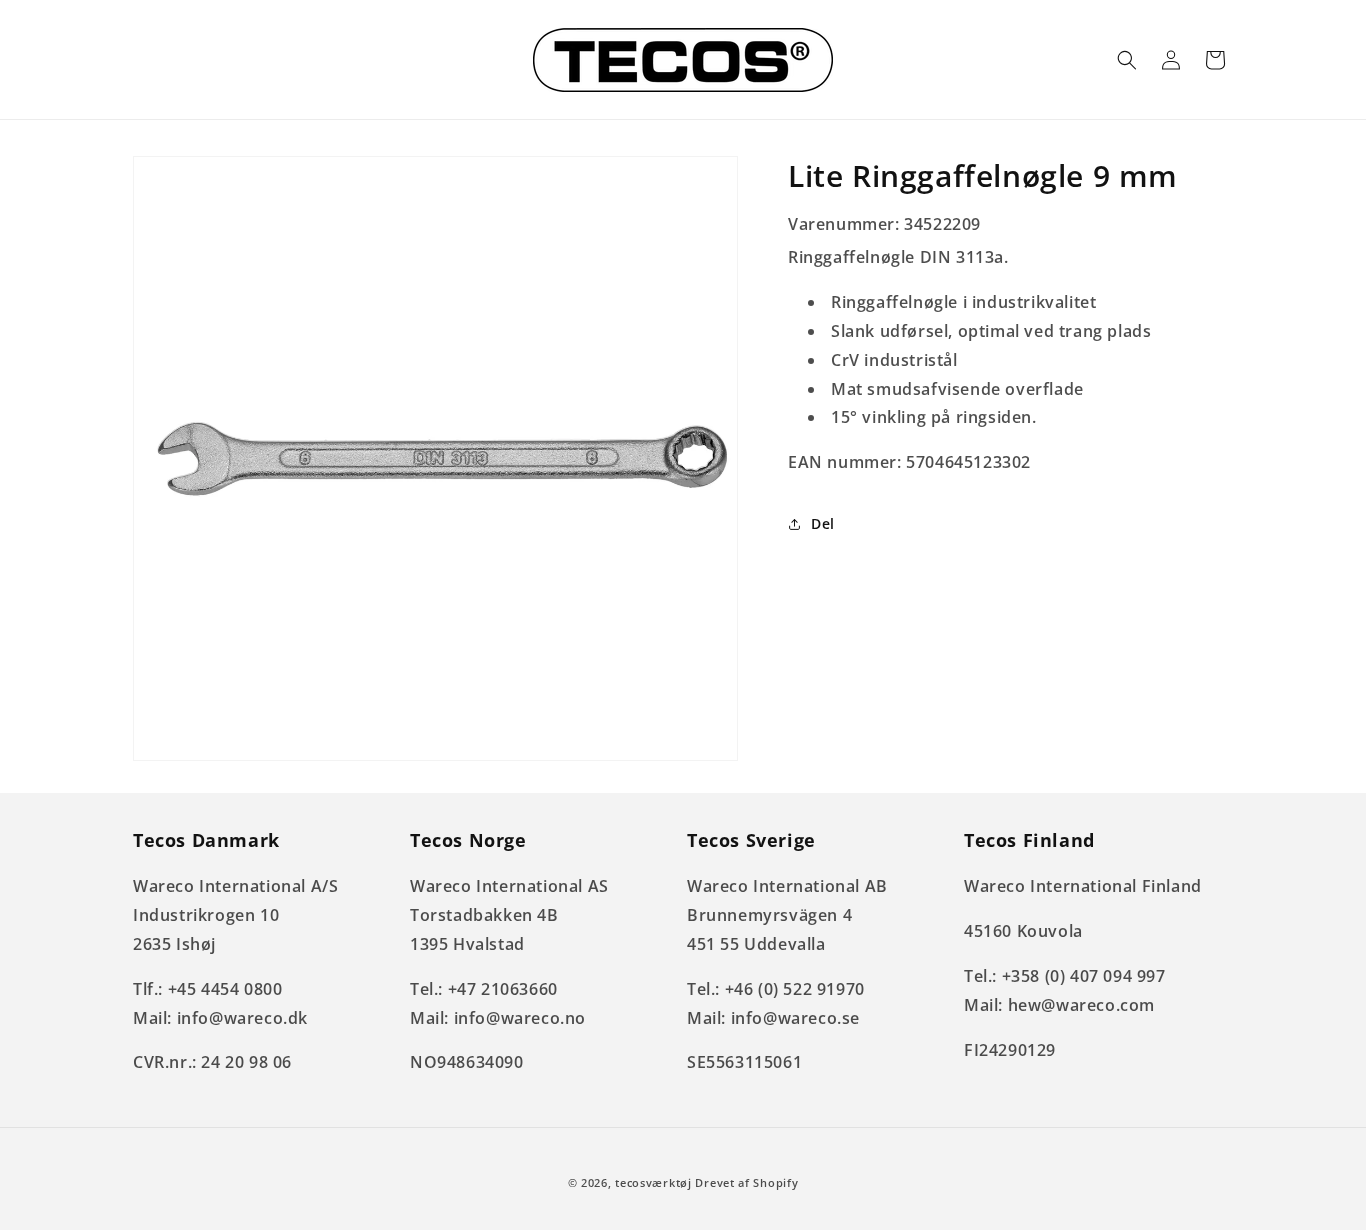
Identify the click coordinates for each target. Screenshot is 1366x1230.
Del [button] (823, 524)
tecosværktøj (653, 1182)
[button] (1127, 60)
